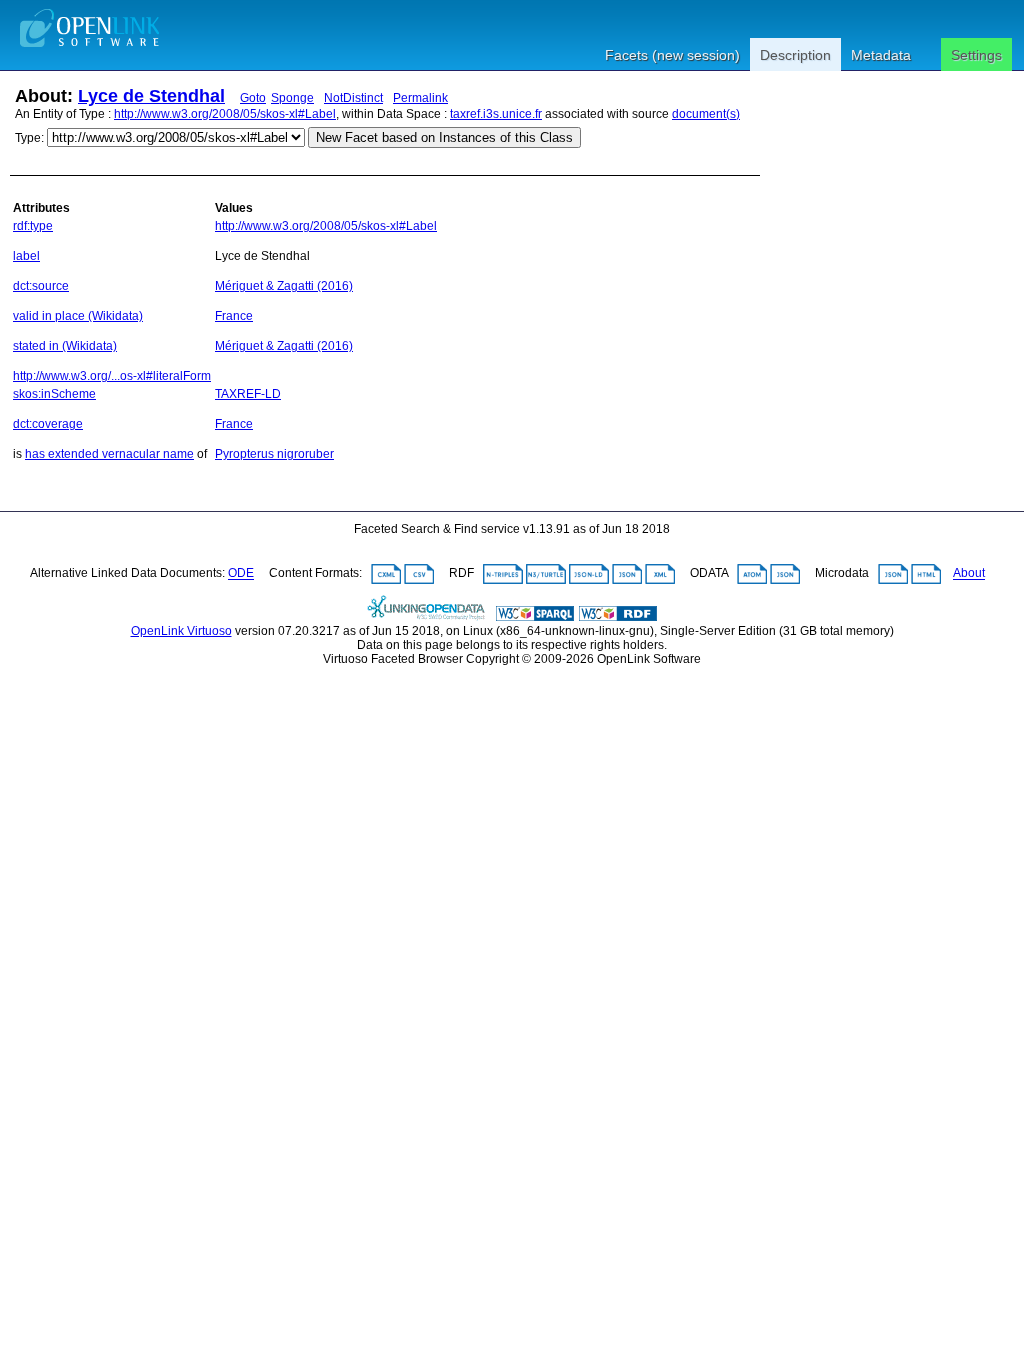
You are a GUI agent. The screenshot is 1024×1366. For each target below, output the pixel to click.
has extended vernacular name (109, 454)
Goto (253, 98)
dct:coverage (48, 424)
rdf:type (33, 226)
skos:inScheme (54, 394)
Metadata (881, 55)
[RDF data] (618, 617)
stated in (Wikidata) (65, 346)
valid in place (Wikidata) (78, 316)
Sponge (292, 98)
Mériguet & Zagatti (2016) (284, 286)
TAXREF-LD (248, 394)
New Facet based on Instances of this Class (444, 137)
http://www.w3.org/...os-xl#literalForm (112, 376)
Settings (976, 55)
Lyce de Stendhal (151, 96)
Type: (29, 138)
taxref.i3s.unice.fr (496, 114)
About (969, 574)
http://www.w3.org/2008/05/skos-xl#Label (225, 114)
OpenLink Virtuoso (181, 631)
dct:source (41, 286)
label (26, 256)
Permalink (420, 98)
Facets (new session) (672, 55)
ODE (241, 574)
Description (795, 55)
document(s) (706, 114)
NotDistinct (353, 98)
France (234, 316)
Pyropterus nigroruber (274, 454)
